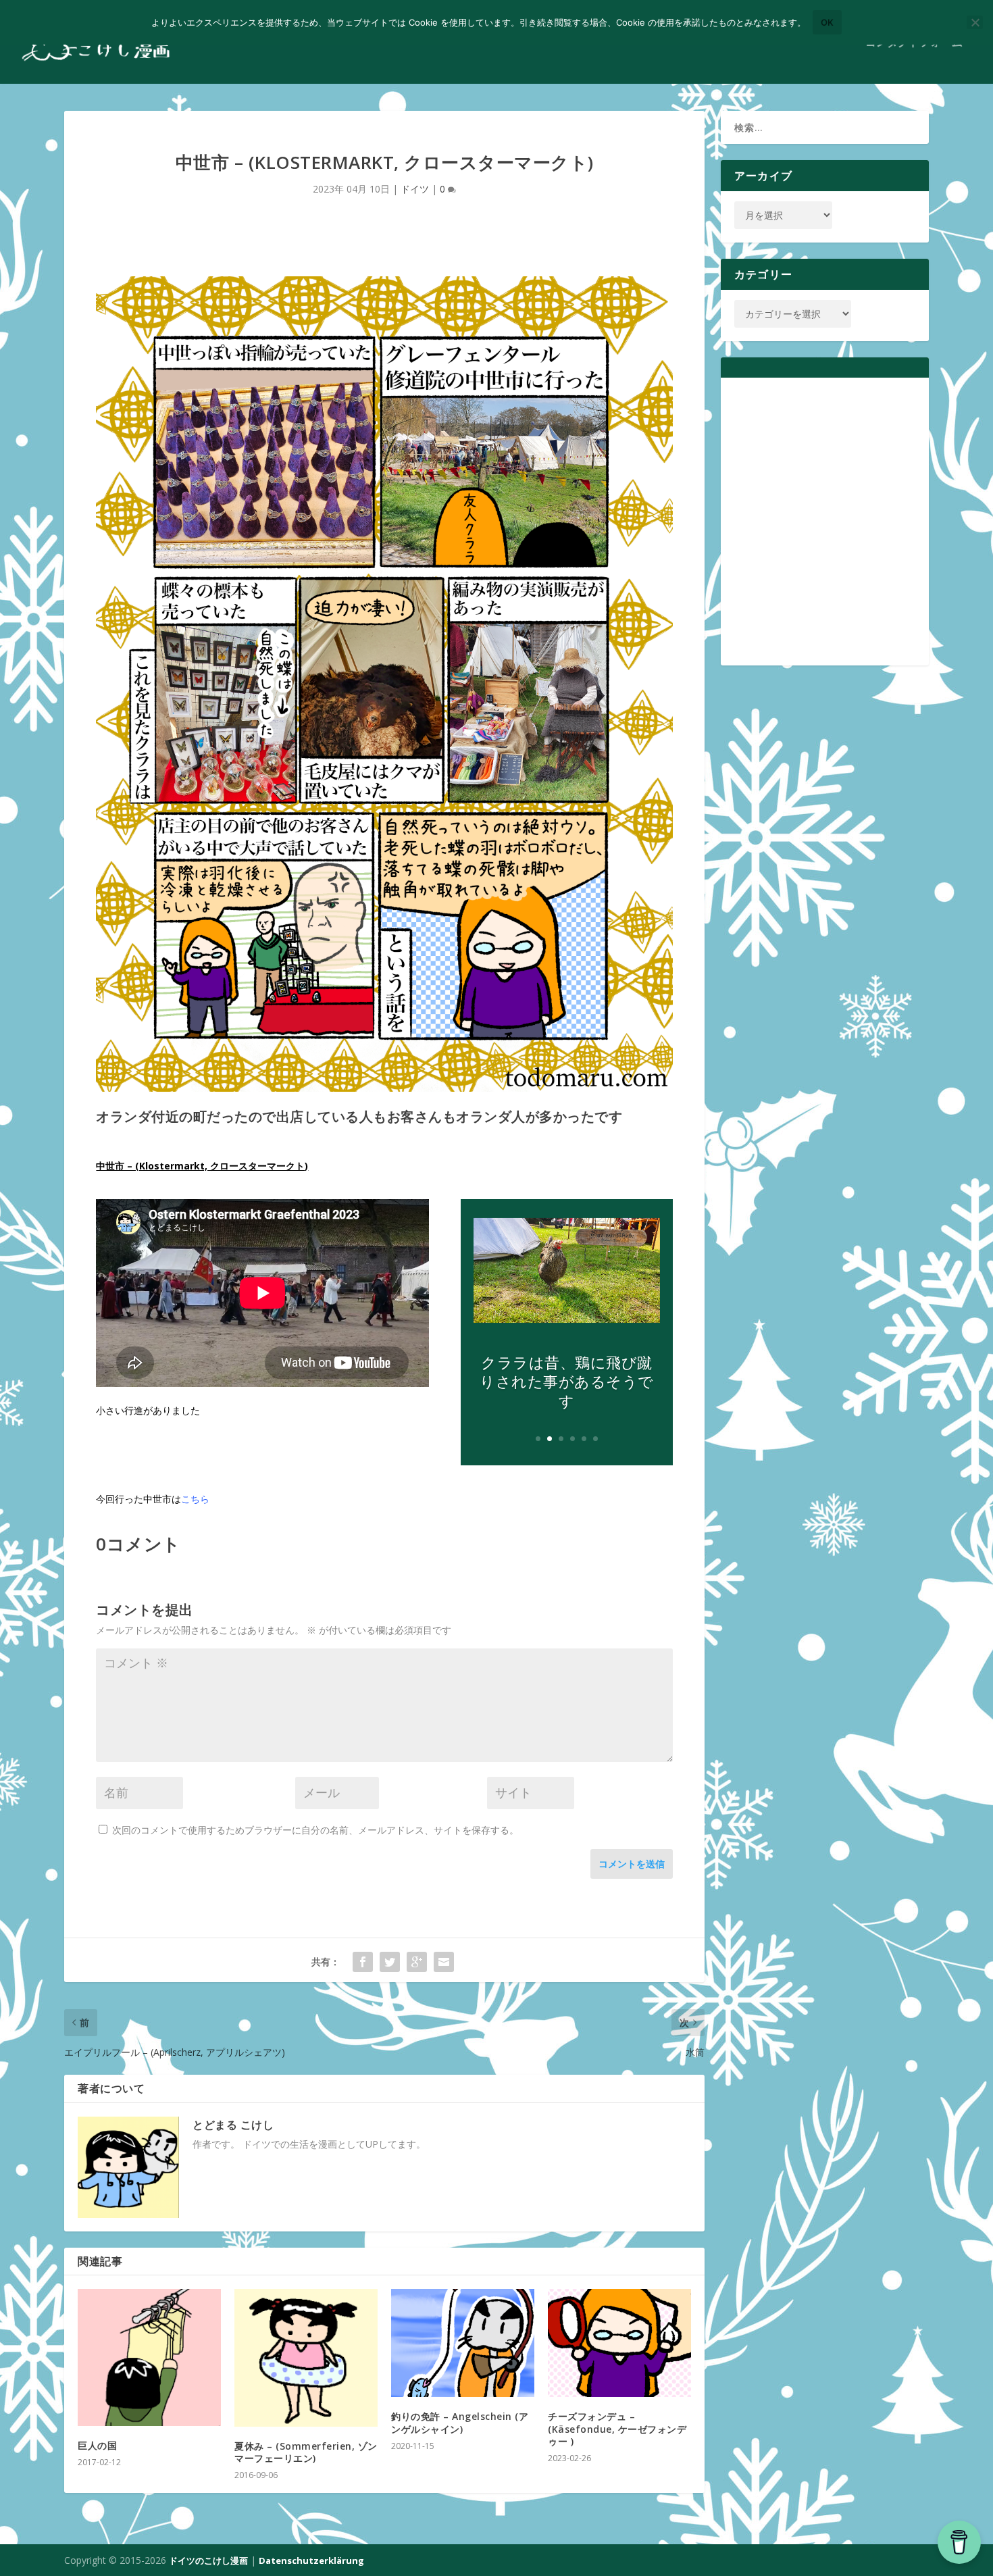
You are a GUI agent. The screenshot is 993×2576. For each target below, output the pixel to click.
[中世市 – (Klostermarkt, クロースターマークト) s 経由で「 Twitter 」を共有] (390, 1962)
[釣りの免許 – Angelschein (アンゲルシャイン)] (463, 2343)
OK (827, 22)
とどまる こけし (233, 2125)
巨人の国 (97, 2445)
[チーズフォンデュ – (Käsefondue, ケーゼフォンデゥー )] (619, 2343)
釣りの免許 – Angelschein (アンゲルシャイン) (460, 2422)
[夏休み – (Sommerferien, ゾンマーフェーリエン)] (306, 2358)
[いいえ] (975, 22)
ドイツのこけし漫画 (208, 2560)
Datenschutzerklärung (311, 2560)
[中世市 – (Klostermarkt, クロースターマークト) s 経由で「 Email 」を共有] (444, 1962)
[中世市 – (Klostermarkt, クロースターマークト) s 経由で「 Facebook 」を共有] (363, 1962)
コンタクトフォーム (914, 43)
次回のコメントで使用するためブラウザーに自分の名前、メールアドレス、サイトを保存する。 (315, 1830)
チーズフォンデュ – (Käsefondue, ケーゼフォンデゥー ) (617, 2428)
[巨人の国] (149, 2357)
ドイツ (415, 189)
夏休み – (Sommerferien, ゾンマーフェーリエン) (306, 2452)
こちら (195, 1499)
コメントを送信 (632, 1864)
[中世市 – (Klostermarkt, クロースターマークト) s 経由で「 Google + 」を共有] (417, 1962)
